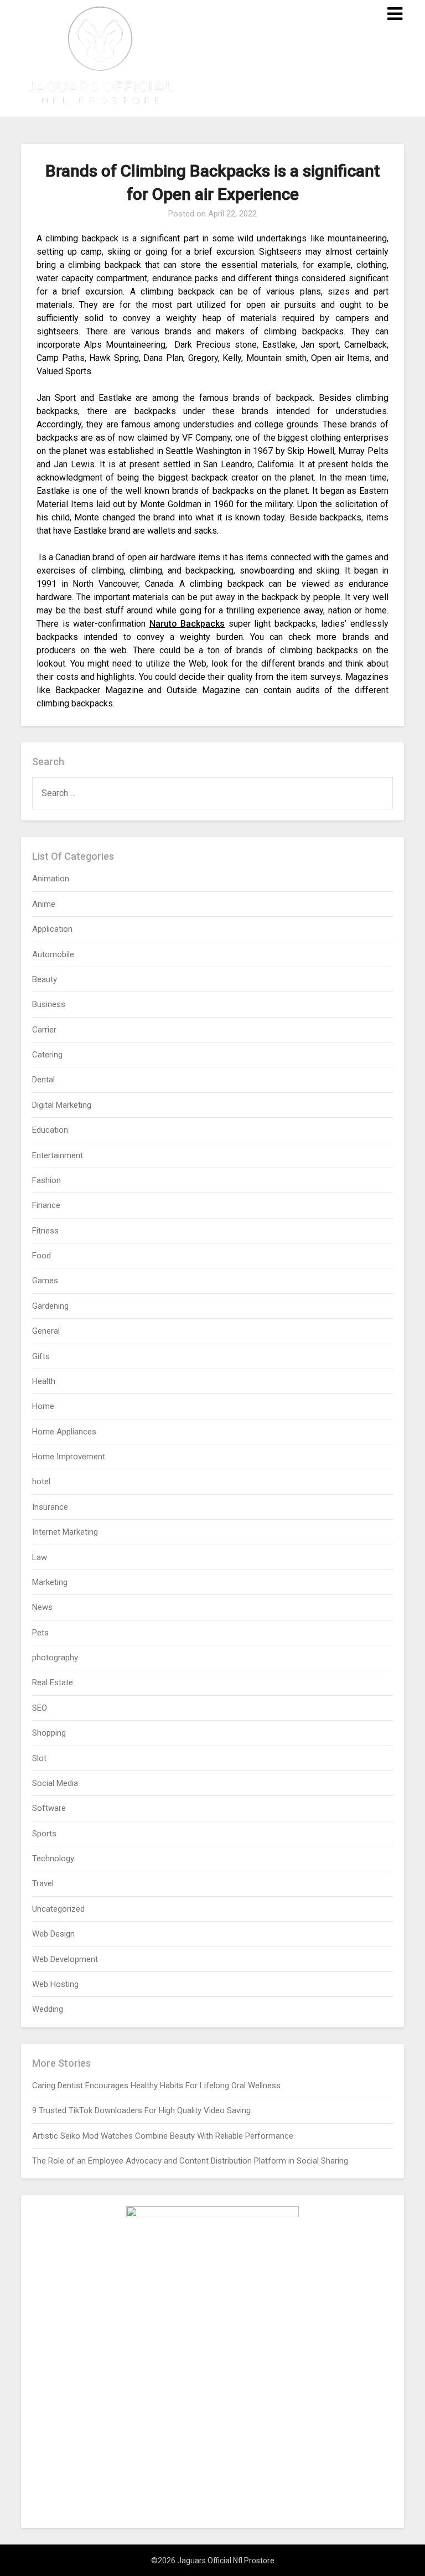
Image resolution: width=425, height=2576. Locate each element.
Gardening (50, 1306)
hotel (41, 1481)
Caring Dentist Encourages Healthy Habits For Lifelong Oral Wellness (156, 2085)
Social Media (55, 1783)
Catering (47, 1055)
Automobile (53, 954)
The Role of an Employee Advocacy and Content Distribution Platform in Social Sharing (190, 2161)
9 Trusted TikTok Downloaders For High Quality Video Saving (141, 2110)
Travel (43, 1883)
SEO (40, 1708)
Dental (43, 1080)
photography (55, 1658)
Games (45, 1281)
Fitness (45, 1231)
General (46, 1331)
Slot (39, 1758)
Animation (51, 879)
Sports (44, 1834)
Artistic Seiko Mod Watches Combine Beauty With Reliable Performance (163, 2136)
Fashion (46, 1180)
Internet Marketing (65, 1532)
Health (44, 1381)
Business (49, 1004)
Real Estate (53, 1682)
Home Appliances (64, 1432)
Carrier (44, 1030)
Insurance (50, 1507)
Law (40, 1557)
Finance (46, 1205)
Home (43, 1406)
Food (42, 1256)
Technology (53, 1859)
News (42, 1607)
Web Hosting (55, 1984)
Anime (44, 904)
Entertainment (58, 1155)
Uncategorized (58, 1909)
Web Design (53, 1934)
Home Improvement (69, 1457)
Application (52, 929)
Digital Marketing (62, 1105)
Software (49, 1808)
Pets (40, 1633)
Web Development (65, 1959)
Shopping (49, 1733)
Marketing (50, 1582)
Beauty (45, 979)
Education (50, 1130)
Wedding (48, 2009)
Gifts (41, 1356)
